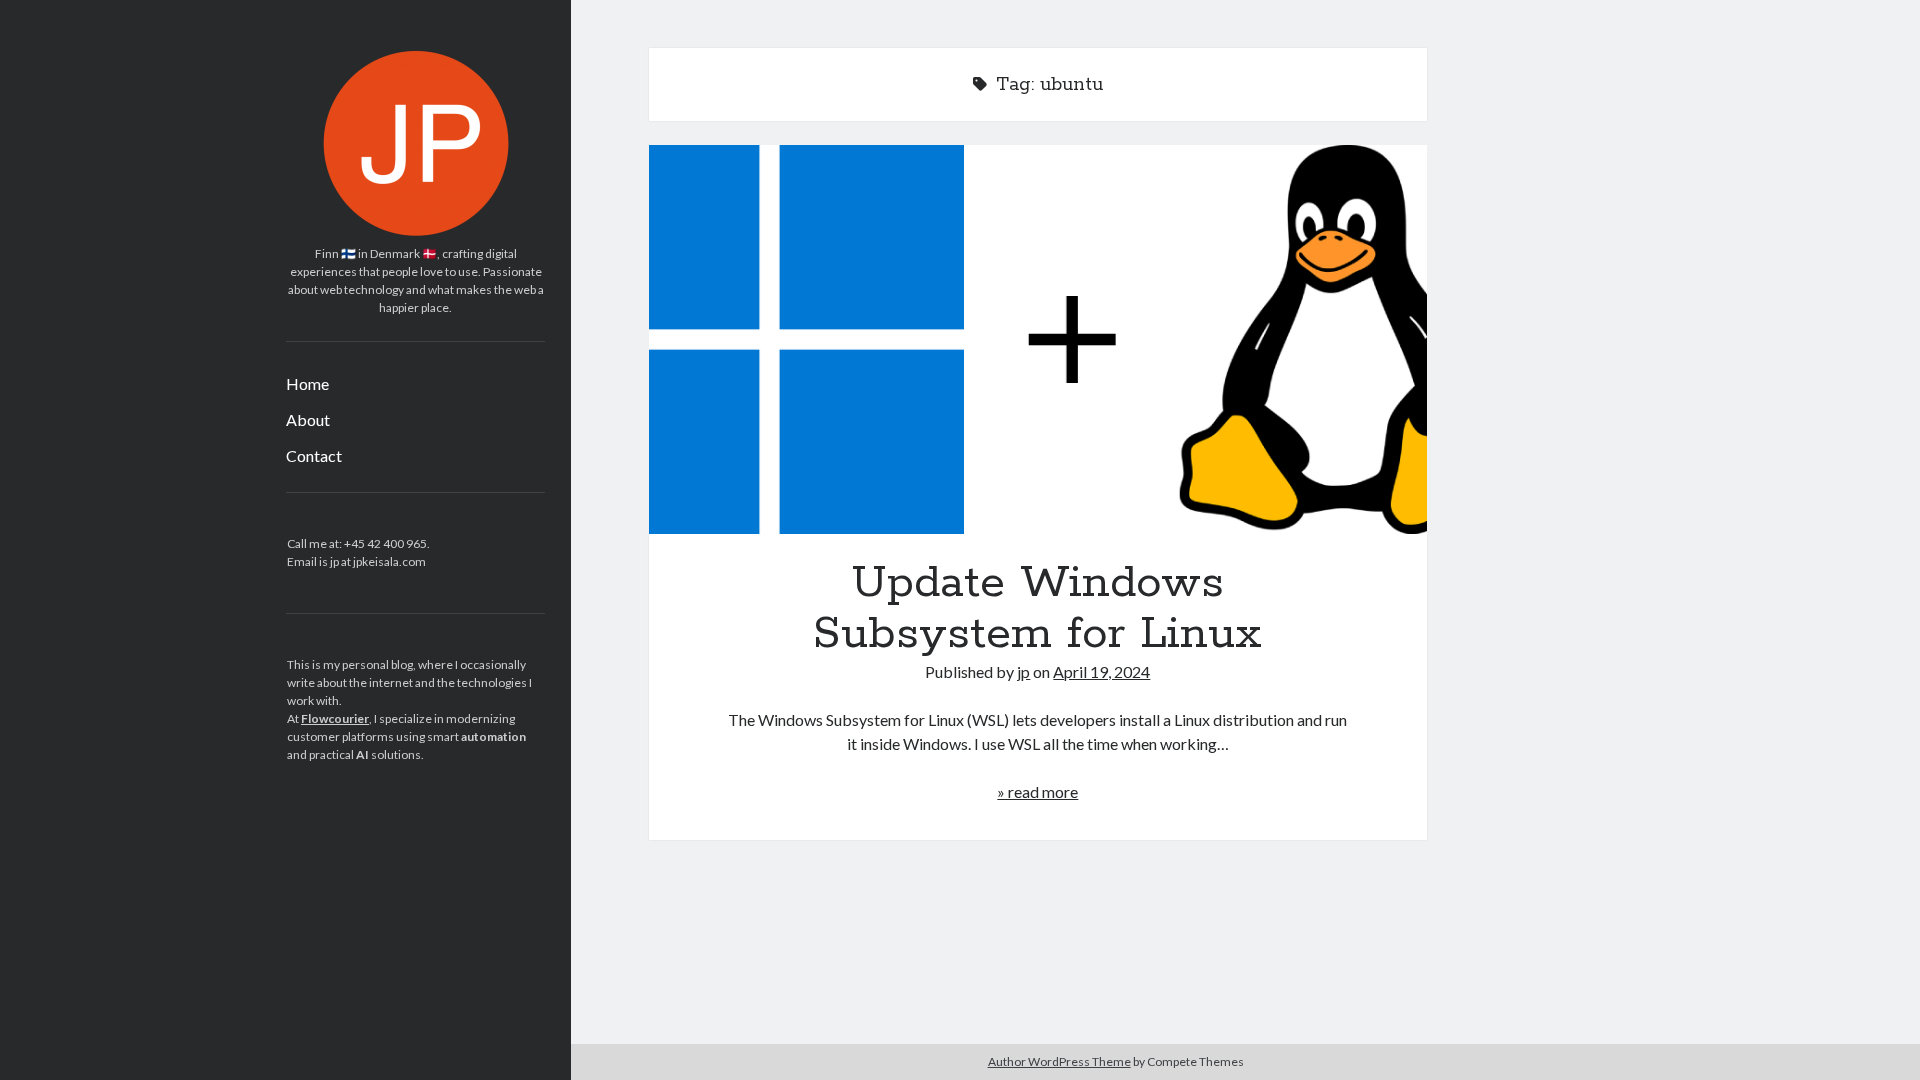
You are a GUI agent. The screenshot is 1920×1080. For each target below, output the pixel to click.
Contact (314, 455)
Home (307, 383)
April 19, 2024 (1101, 671)
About (308, 419)
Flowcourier (335, 718)
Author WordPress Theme (1059, 1061)
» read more (1037, 791)
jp (1023, 671)
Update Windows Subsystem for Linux (1038, 339)
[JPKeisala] (416, 231)
